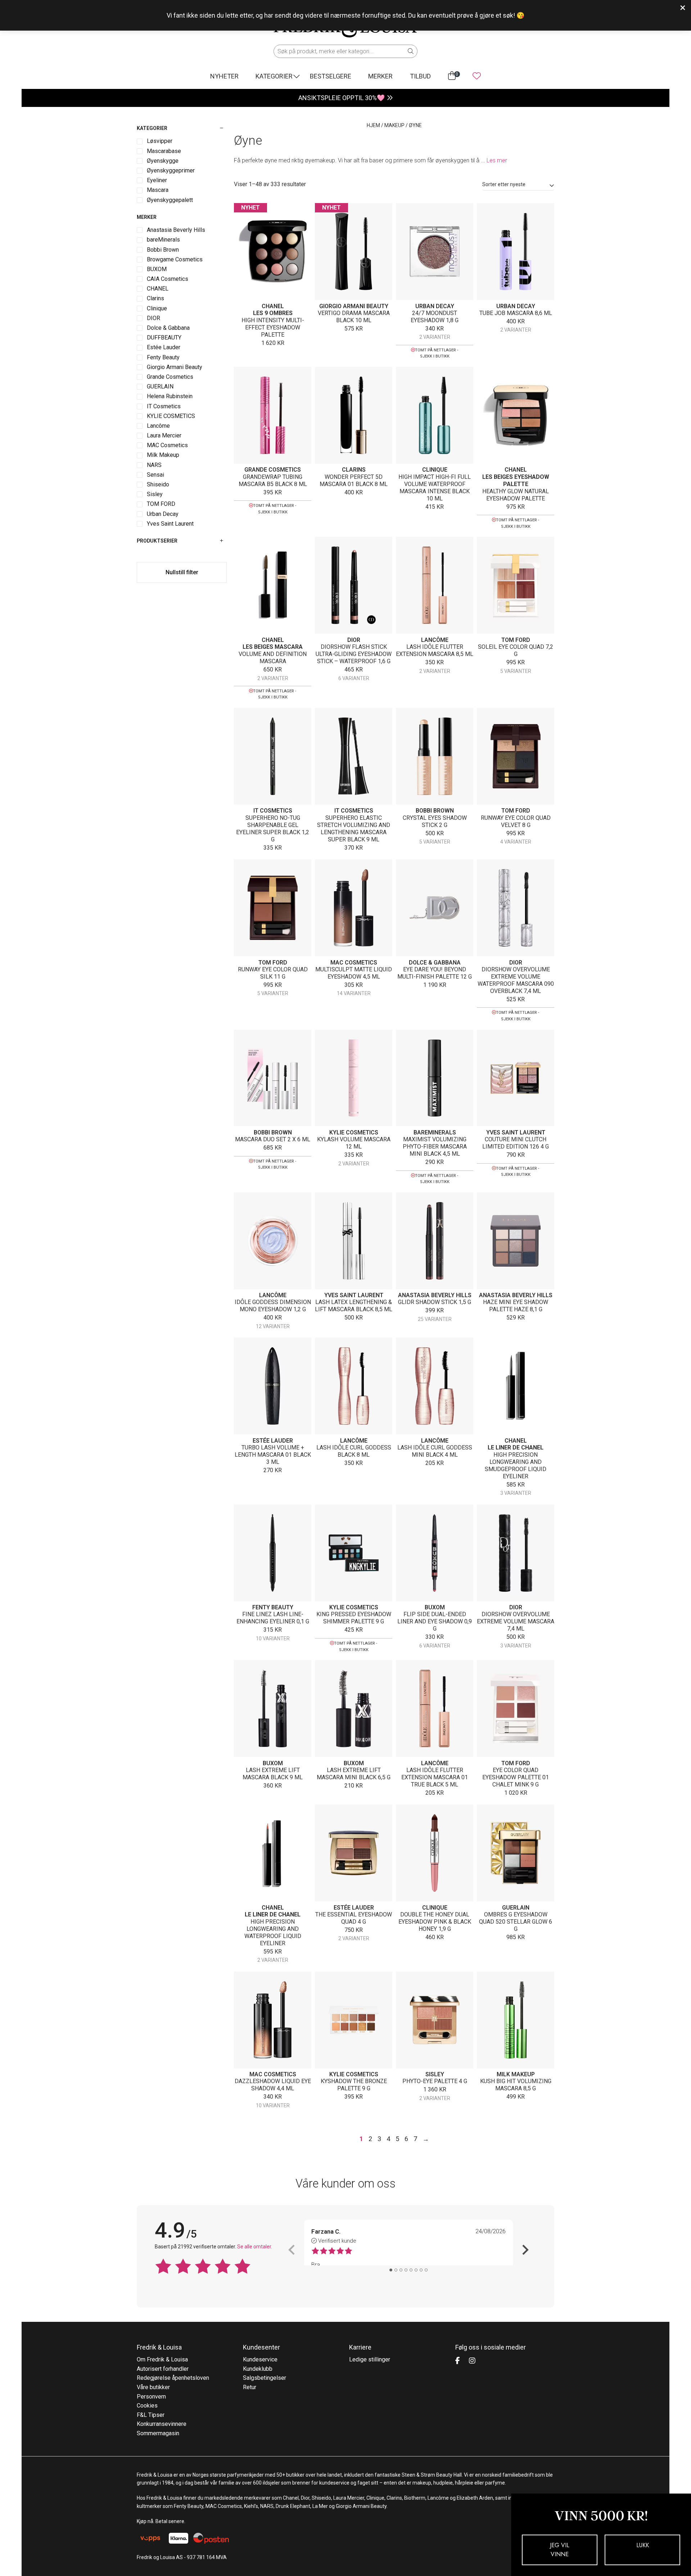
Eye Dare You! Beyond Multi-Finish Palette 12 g (435, 973)
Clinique (435, 470)
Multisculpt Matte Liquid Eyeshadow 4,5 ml (354, 973)
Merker (380, 76)
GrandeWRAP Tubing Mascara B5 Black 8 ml (273, 480)
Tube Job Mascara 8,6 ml (516, 313)
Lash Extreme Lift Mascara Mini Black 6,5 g (354, 1774)
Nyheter (224, 76)
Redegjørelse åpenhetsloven (173, 2378)
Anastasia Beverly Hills (435, 1295)
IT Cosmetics (273, 811)
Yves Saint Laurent (516, 1132)
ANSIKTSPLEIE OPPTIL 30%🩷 (342, 98)
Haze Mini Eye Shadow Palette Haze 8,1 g (516, 1306)
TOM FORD (516, 640)
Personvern (151, 2397)
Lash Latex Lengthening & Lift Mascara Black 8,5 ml (354, 1306)
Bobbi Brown (435, 811)
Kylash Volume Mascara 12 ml (354, 1143)
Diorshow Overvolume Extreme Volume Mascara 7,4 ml (516, 1621)
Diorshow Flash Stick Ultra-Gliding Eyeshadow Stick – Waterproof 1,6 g (354, 654)
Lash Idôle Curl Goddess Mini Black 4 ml (435, 1451)
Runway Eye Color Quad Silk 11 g (273, 973)
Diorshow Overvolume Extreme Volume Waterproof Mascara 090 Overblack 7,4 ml (516, 980)
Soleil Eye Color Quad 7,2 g (516, 650)
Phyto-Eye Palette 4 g (435, 2081)
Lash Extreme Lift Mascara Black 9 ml (273, 1774)
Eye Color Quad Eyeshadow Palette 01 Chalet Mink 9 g (516, 1777)
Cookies (147, 2406)
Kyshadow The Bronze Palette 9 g (354, 2085)
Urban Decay (435, 306)
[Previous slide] (292, 2250)
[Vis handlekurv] (452, 76)
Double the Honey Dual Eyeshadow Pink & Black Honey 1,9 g (435, 1922)
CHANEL (273, 306)
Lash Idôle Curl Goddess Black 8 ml (354, 1451)
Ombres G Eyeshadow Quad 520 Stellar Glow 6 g (516, 1922)
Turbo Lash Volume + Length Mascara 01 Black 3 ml (273, 1455)
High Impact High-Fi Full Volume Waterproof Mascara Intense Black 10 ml (435, 488)
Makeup (394, 125)
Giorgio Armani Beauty (354, 306)
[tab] (391, 2270)
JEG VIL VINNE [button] (560, 2550)
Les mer (497, 160)
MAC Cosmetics (354, 963)
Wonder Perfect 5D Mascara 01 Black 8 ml (354, 480)
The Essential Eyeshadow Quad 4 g (354, 1918)
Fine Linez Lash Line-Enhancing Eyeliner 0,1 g (273, 1618)
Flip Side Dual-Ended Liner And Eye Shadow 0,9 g (435, 1621)
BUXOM (435, 1607)
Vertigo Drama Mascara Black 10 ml (354, 317)
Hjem (373, 125)
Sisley (435, 2074)
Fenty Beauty (273, 1607)
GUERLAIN (516, 1908)
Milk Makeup (516, 2074)
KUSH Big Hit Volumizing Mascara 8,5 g (516, 2085)
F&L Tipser (151, 2415)
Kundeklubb (258, 2369)
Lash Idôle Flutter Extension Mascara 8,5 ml (435, 650)
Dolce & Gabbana (435, 963)
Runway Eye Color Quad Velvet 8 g (516, 821)
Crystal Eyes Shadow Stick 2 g (435, 821)
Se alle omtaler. (255, 2247)
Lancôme (435, 640)
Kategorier (274, 76)
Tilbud (420, 76)
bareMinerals (435, 1132)
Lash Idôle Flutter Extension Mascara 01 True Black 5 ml (435, 1777)
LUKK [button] (643, 2545)
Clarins (354, 470)
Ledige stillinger (370, 2359)
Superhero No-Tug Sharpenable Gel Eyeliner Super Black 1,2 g (273, 829)
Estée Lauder (273, 1441)
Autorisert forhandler (163, 2369)
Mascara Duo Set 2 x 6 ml (273, 1139)
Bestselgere (331, 76)
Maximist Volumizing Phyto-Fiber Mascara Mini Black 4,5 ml (435, 1147)
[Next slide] (525, 2250)
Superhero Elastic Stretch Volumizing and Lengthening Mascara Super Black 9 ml (354, 829)
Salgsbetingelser (265, 2378)
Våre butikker (153, 2387)
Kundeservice (260, 2359)
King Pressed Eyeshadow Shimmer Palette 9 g (354, 1618)
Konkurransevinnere (162, 2424)
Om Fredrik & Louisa (162, 2359)
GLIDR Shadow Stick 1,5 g (435, 1302)
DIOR (354, 640)
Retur (250, 2387)
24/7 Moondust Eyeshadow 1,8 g (435, 317)
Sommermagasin (158, 2433)
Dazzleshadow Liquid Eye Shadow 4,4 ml (273, 2085)
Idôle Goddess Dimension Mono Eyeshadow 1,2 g (273, 1306)
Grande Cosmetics (273, 470)
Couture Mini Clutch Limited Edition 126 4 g (516, 1143)
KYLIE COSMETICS (354, 1132)
